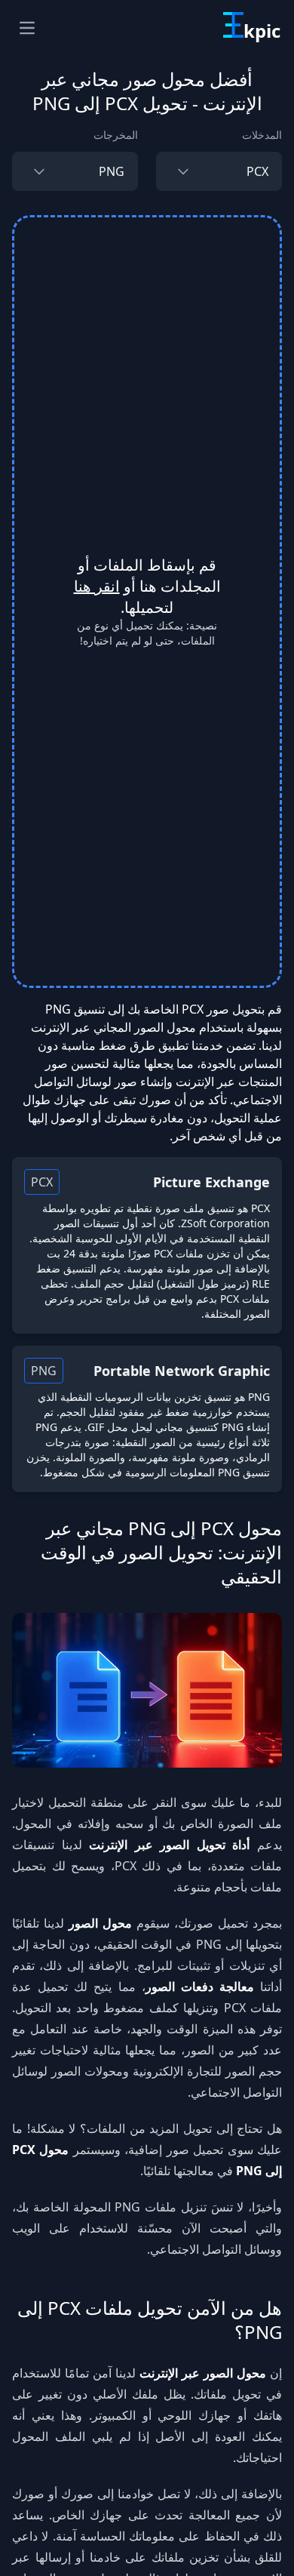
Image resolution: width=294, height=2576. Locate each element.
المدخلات (262, 135)
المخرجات (116, 135)
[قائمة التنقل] (27, 28)
